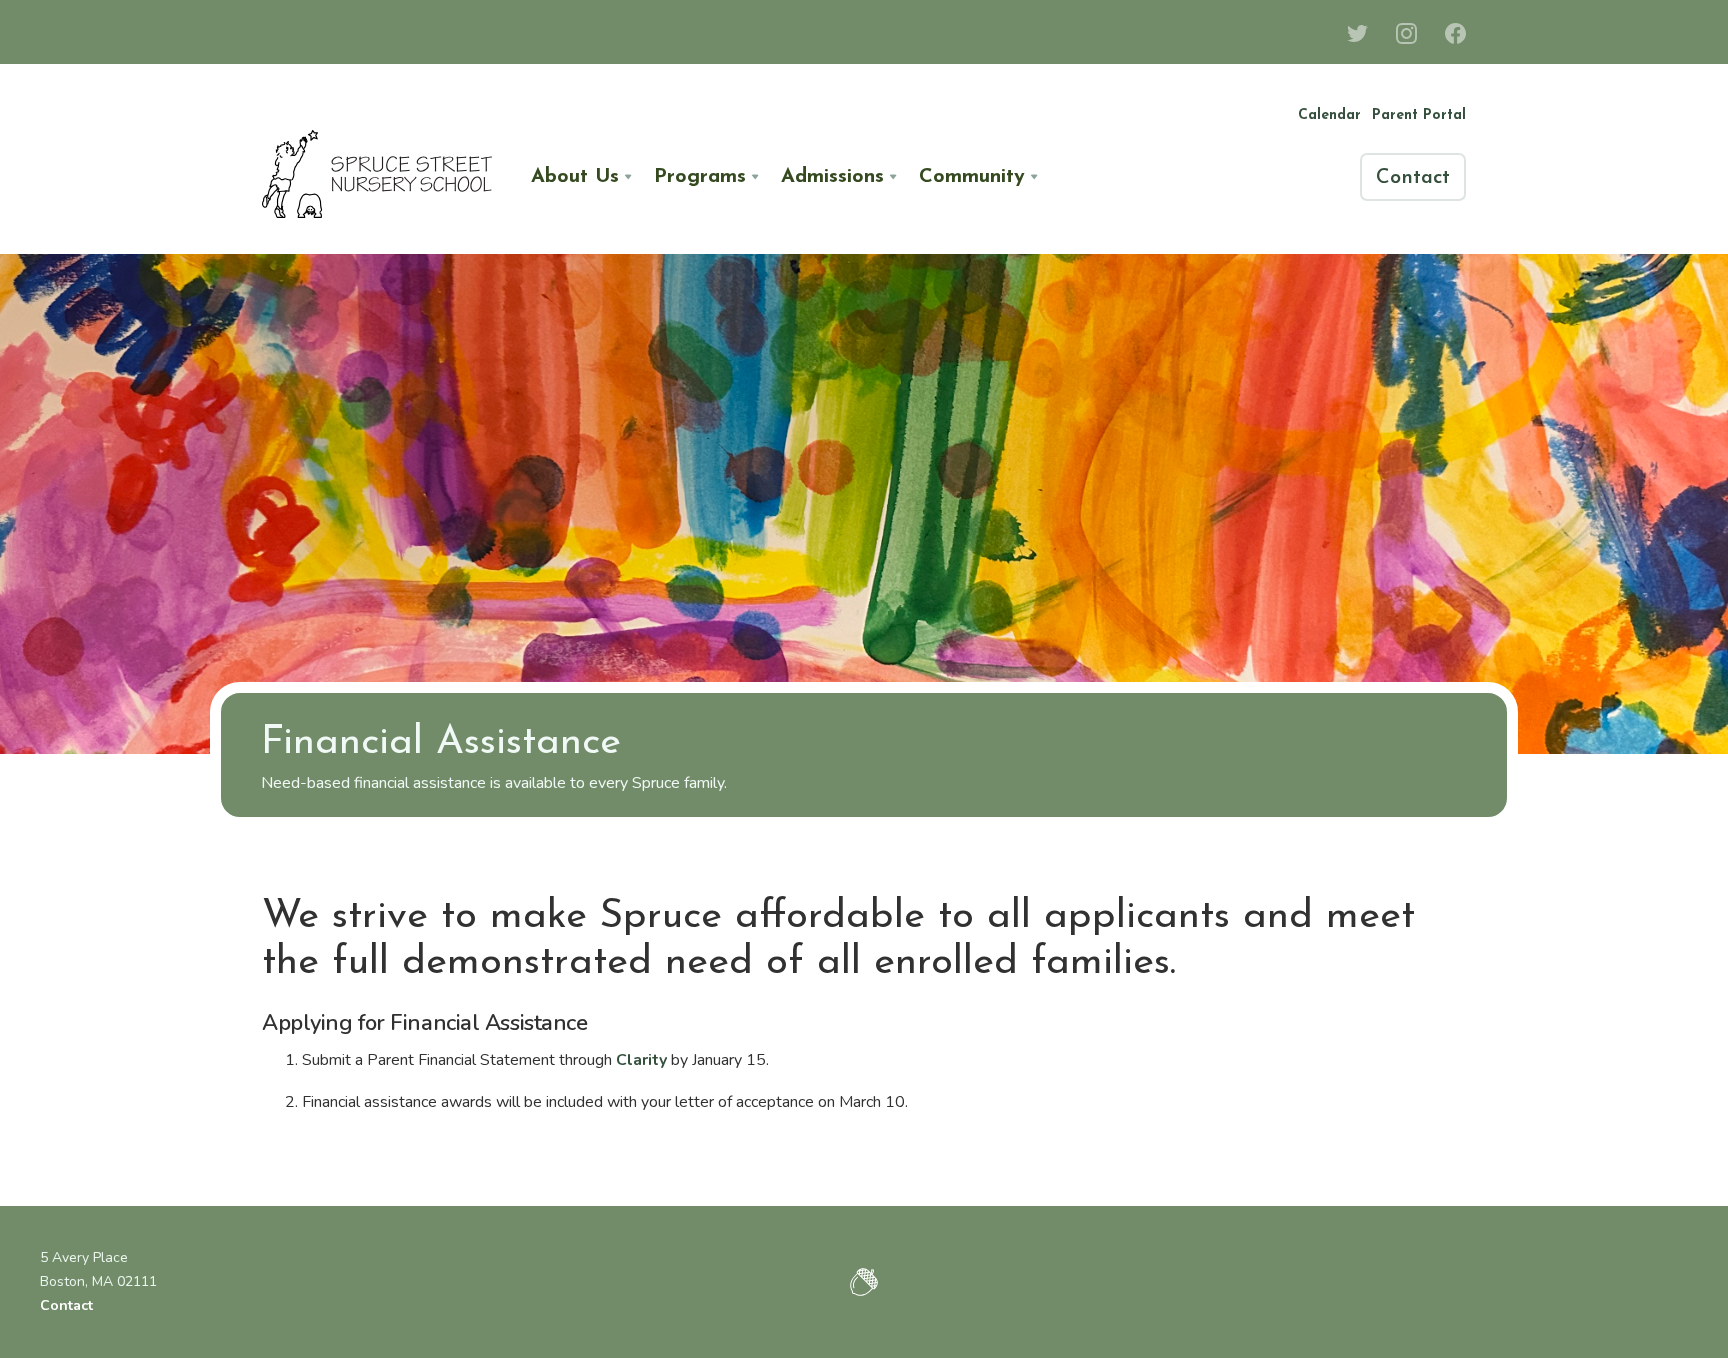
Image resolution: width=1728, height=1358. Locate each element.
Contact (66, 1305)
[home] (377, 177)
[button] (581, 177)
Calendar (1329, 115)
